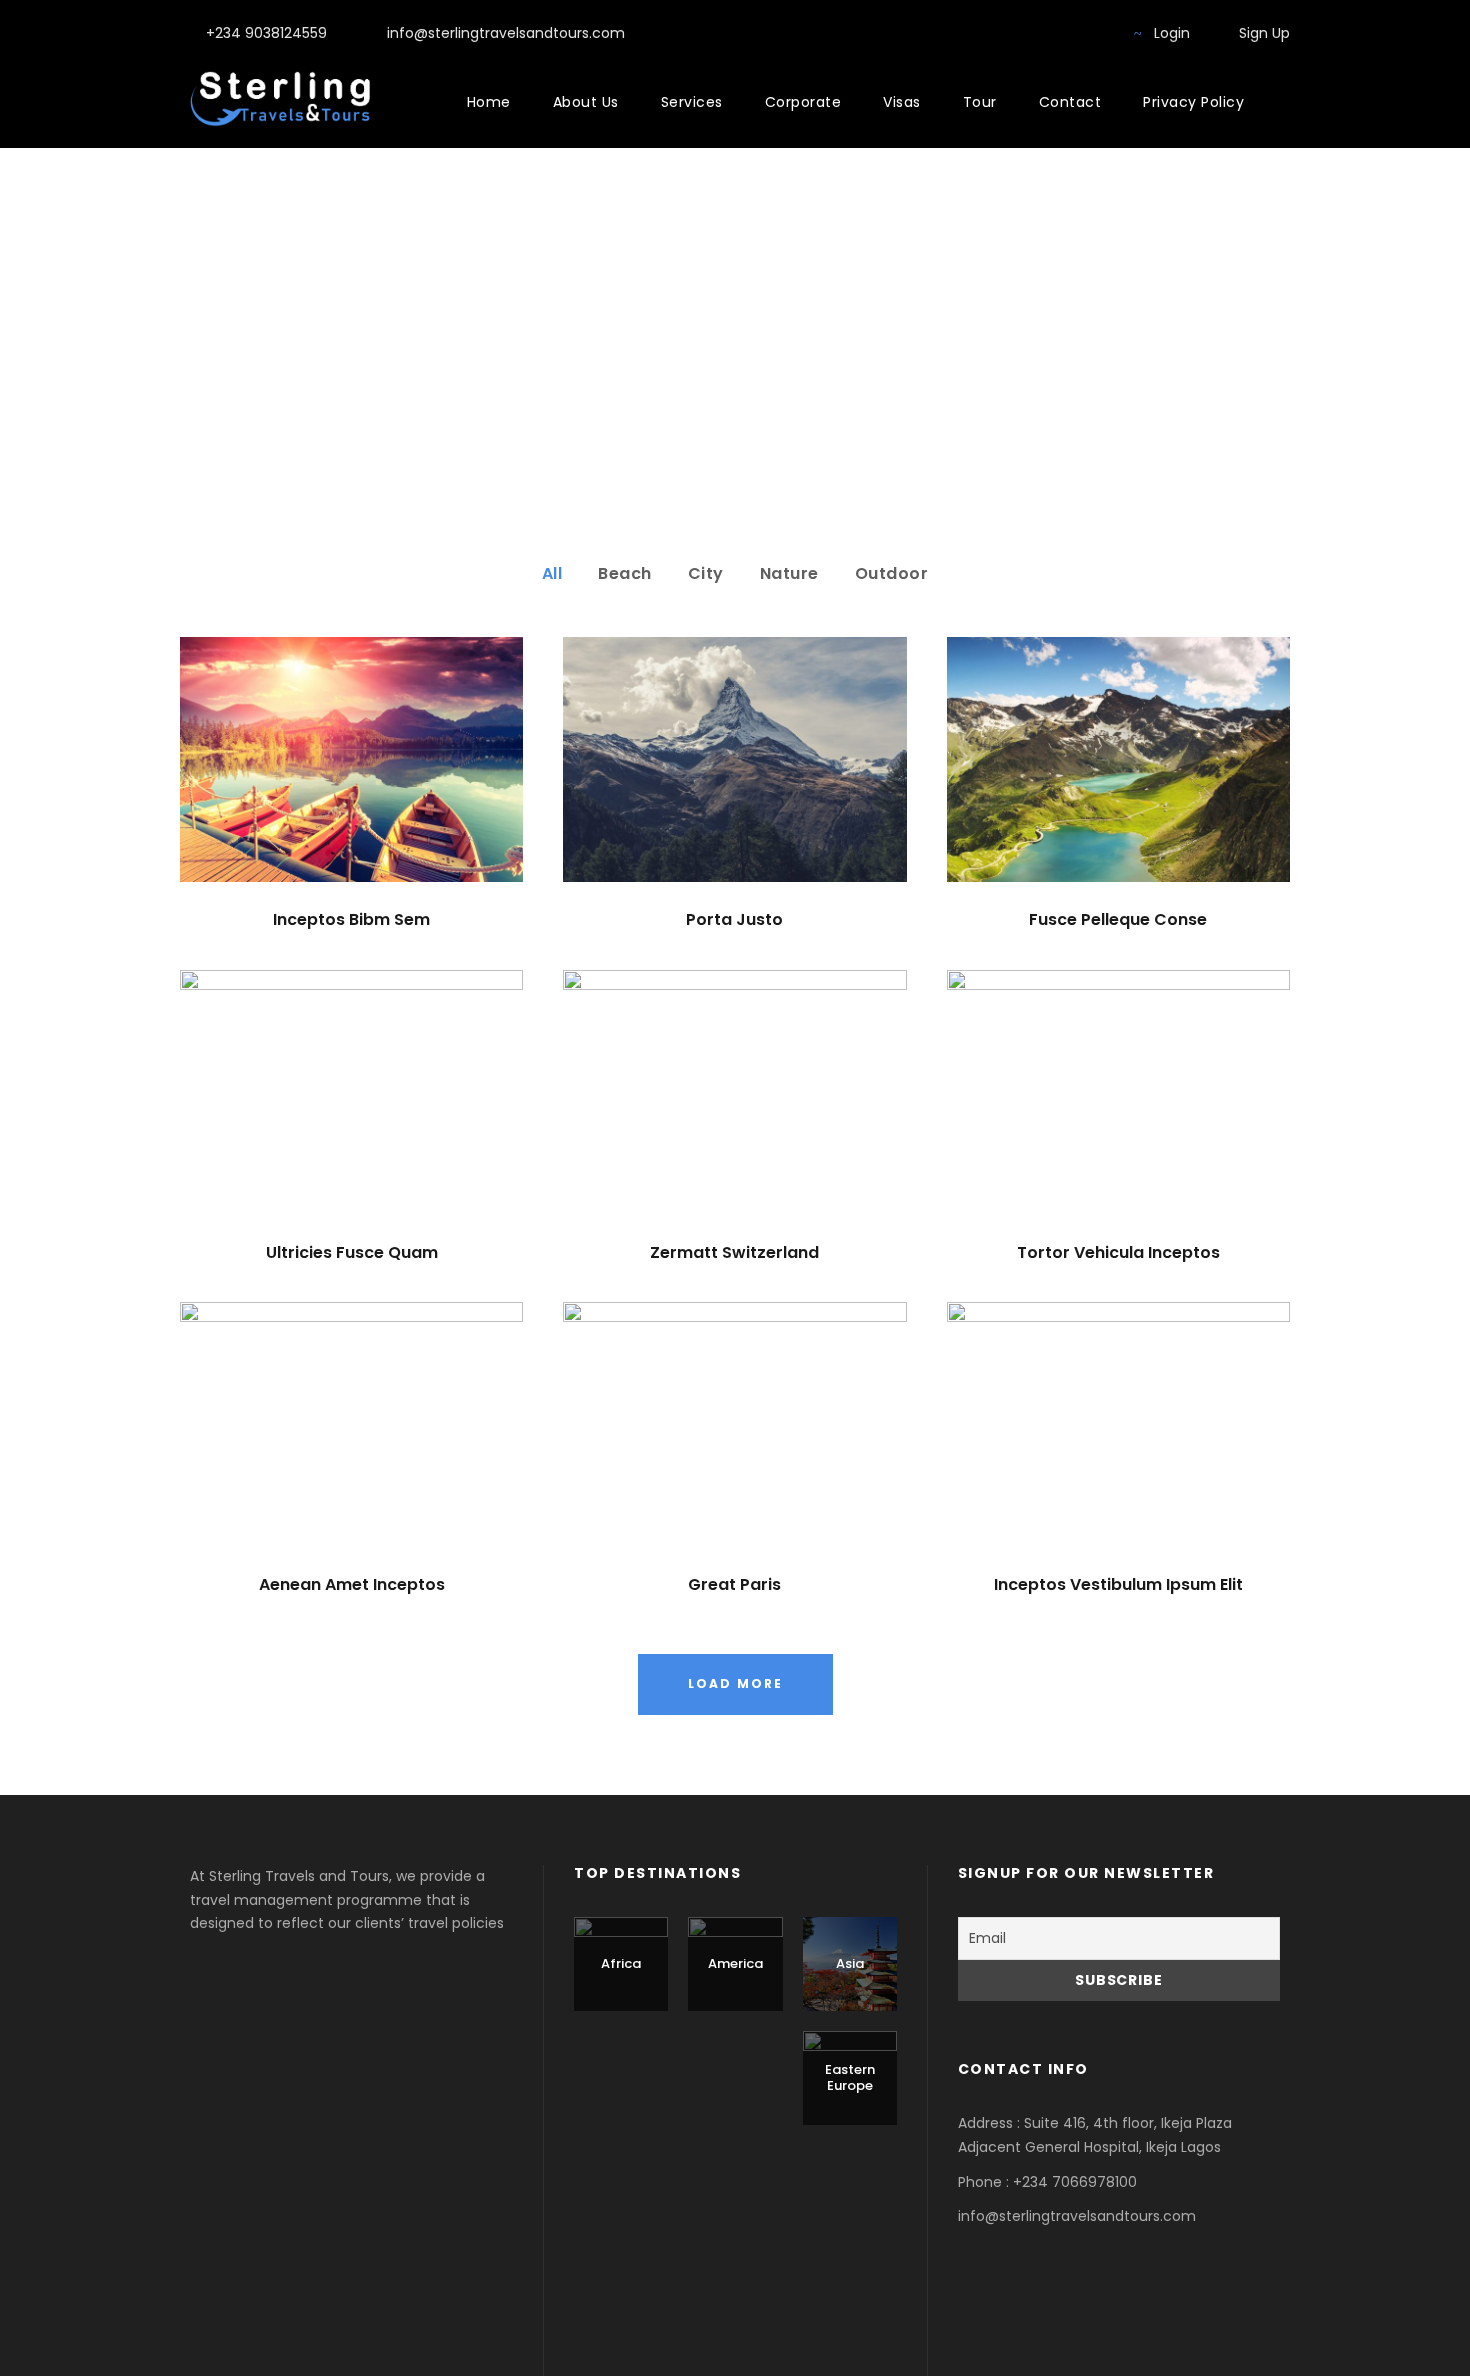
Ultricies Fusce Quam (352, 1252)
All (552, 573)
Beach (625, 573)
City (706, 573)
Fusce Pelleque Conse (1118, 919)
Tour (980, 102)
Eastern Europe (850, 2077)
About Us (586, 102)
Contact (1070, 102)
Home (489, 102)
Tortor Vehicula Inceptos (1118, 1252)
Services (692, 102)
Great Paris (734, 1584)
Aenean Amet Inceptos (352, 1584)
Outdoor (892, 573)
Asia (850, 1963)
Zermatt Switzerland (734, 1252)
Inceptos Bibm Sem (351, 919)
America (735, 1963)
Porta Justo (734, 919)
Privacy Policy (1193, 102)
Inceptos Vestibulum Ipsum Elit (1118, 1584)
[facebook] (1064, 33)
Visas (902, 102)
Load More (735, 1683)
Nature (789, 573)
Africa (621, 1963)
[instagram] (1096, 33)
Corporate (803, 102)
